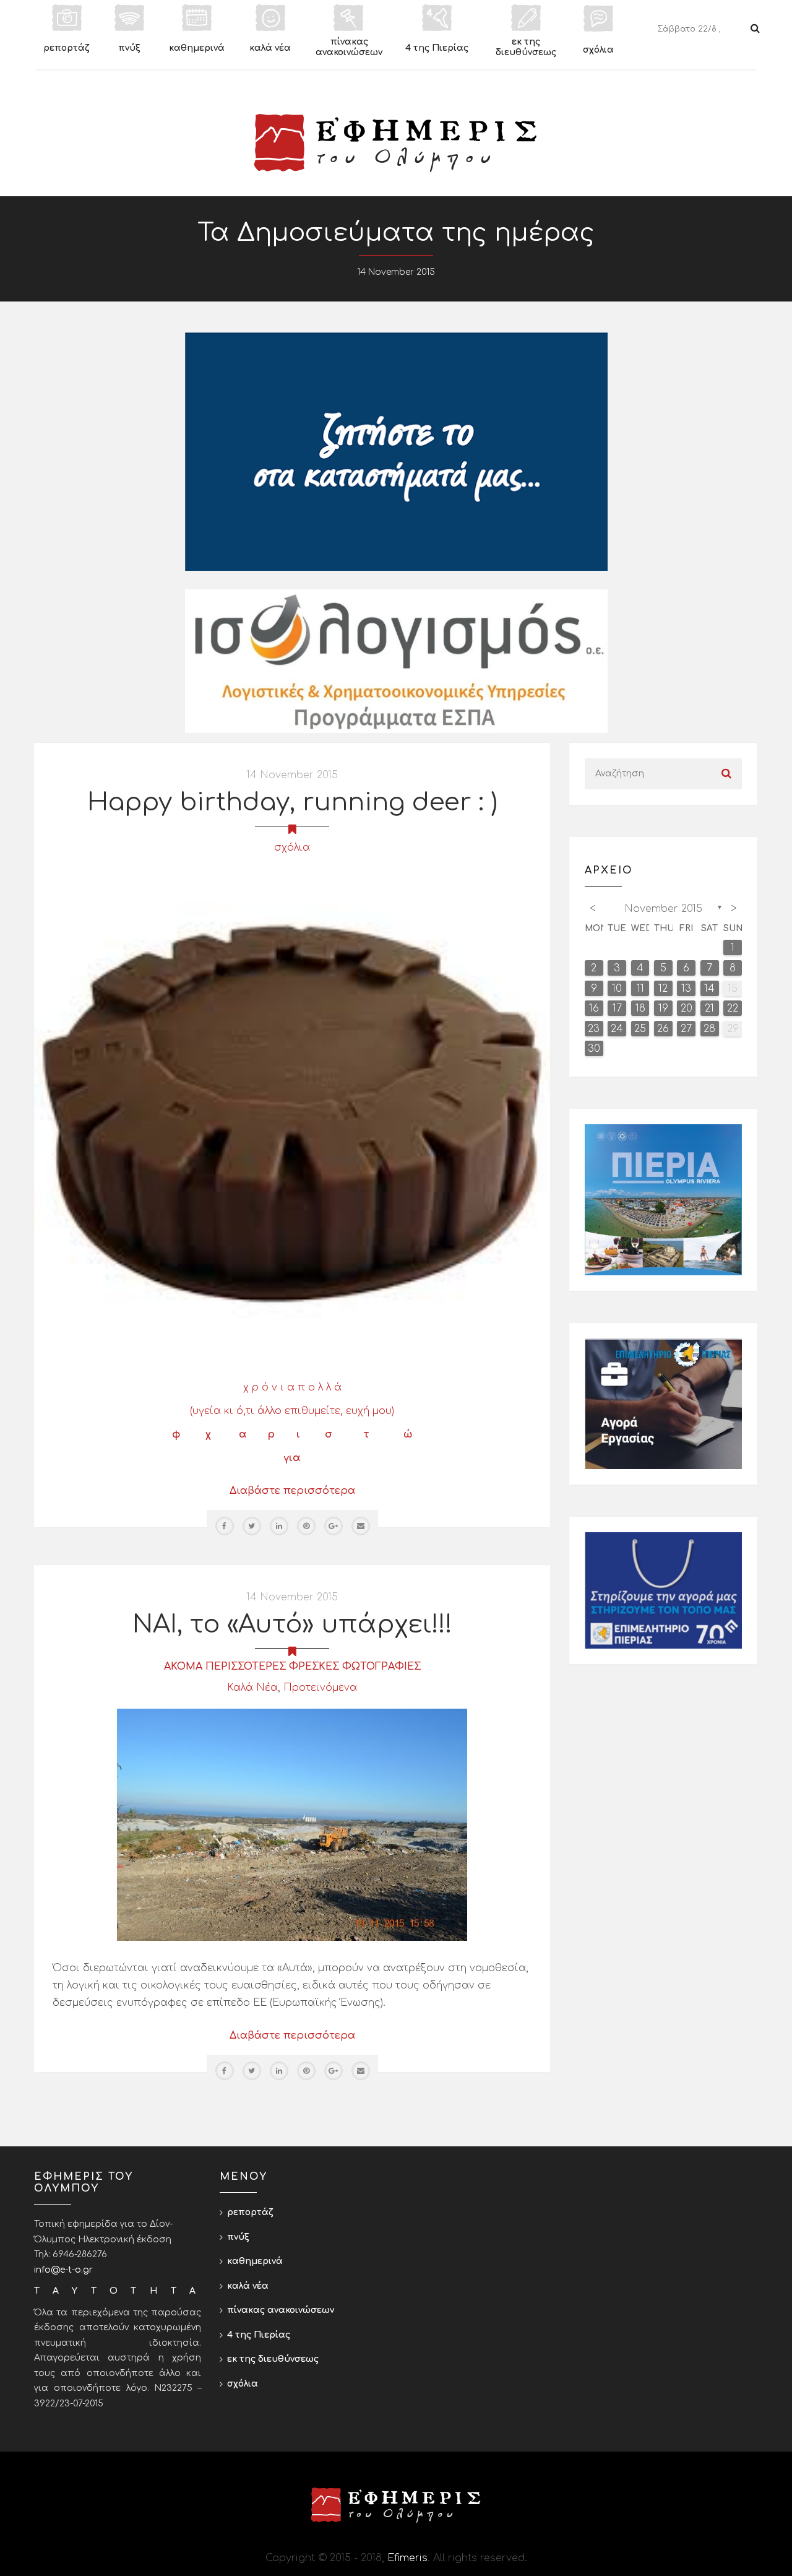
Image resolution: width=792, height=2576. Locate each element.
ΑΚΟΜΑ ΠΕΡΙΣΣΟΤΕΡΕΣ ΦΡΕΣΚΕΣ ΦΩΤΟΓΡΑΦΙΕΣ (292, 1667)
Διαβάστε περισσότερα (292, 1491)
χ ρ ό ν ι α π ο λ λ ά (292, 1387)
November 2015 (663, 909)
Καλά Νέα (252, 1688)
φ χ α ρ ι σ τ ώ (292, 1434)
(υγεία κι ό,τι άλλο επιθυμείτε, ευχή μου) (292, 1411)
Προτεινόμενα (320, 1688)
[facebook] (225, 1526)
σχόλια (292, 848)
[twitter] (252, 1526)
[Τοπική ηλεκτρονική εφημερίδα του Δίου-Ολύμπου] (396, 143)
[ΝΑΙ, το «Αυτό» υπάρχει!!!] (292, 1824)
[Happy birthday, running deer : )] (292, 1114)
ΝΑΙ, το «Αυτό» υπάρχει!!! (292, 1624)
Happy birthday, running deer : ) (292, 802)
